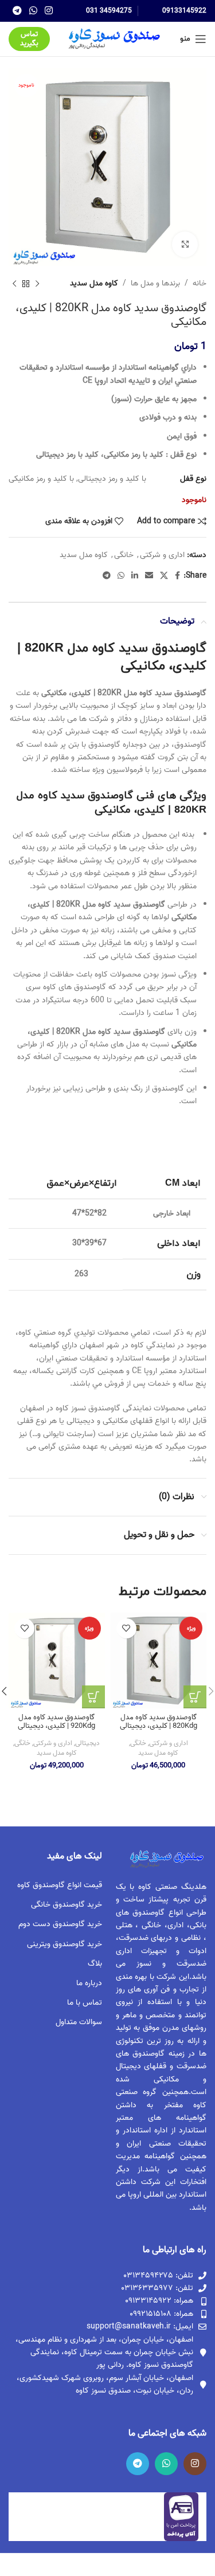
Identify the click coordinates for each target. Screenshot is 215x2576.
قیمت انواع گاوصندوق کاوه (59, 1885)
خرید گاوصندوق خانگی (66, 1905)
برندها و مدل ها (155, 284)
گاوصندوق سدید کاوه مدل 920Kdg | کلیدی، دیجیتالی (56, 1722)
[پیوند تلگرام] (17, 11)
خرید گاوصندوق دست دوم (60, 1924)
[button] (195, 1697)
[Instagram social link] (49, 11)
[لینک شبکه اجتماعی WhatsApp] (33, 11)
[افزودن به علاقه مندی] (126, 1628)
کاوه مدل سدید (94, 284)
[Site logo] (113, 39)
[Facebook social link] (177, 576)
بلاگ (95, 1964)
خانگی (124, 555)
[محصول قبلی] (37, 284)
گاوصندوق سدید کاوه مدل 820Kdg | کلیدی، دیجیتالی (159, 1722)
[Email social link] (149, 576)
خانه (200, 284)
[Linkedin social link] (135, 576)
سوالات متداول (79, 2022)
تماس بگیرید (29, 39)
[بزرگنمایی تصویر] (185, 244)
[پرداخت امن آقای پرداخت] (184, 2517)
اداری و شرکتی (162, 555)
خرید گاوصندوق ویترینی (64, 1944)
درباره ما (89, 1983)
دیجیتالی (87, 1744)
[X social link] (164, 576)
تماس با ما (84, 2003)
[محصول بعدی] (14, 284)
